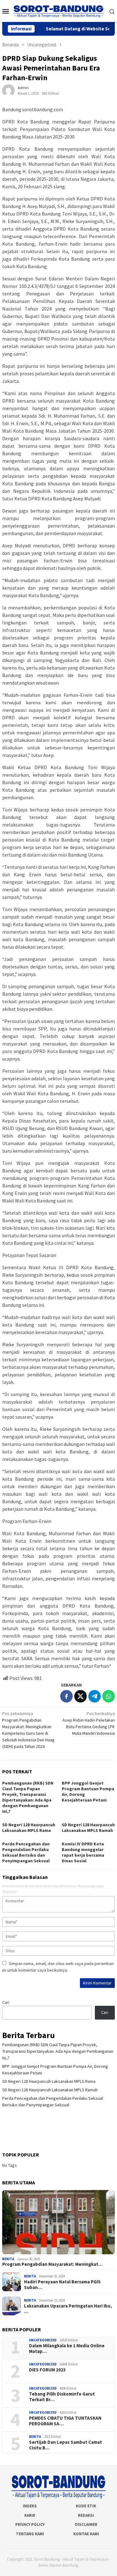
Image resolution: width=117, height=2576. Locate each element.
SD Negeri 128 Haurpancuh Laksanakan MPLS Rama (29, 1828)
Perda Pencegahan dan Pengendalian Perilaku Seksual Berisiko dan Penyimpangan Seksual (26, 1852)
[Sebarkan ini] (66, 1696)
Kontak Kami (86, 2534)
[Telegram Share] (95, 1696)
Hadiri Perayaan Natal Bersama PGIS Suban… (62, 2285)
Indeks (30, 2506)
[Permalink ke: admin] (8, 90)
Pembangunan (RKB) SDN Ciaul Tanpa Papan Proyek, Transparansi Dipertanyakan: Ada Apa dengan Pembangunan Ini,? (28, 1797)
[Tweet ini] (80, 1696)
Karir (30, 2515)
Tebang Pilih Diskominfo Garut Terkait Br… (62, 2397)
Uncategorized (43, 2340)
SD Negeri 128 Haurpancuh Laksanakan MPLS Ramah (88, 1828)
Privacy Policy (30, 2524)
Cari (6, 2002)
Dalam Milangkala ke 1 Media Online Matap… (67, 2349)
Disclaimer (86, 2524)
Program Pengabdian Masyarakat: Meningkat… (52, 2264)
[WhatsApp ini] (109, 1696)
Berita (8, 2259)
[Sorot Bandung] (58, 11)
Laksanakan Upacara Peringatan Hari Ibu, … (68, 2309)
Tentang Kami (30, 2534)
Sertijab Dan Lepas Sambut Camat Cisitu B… (66, 2445)
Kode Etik (86, 2506)
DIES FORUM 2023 (47, 2370)
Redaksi (86, 2515)
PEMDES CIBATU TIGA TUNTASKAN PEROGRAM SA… (65, 2421)
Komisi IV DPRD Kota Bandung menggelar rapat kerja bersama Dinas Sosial (83, 1852)
